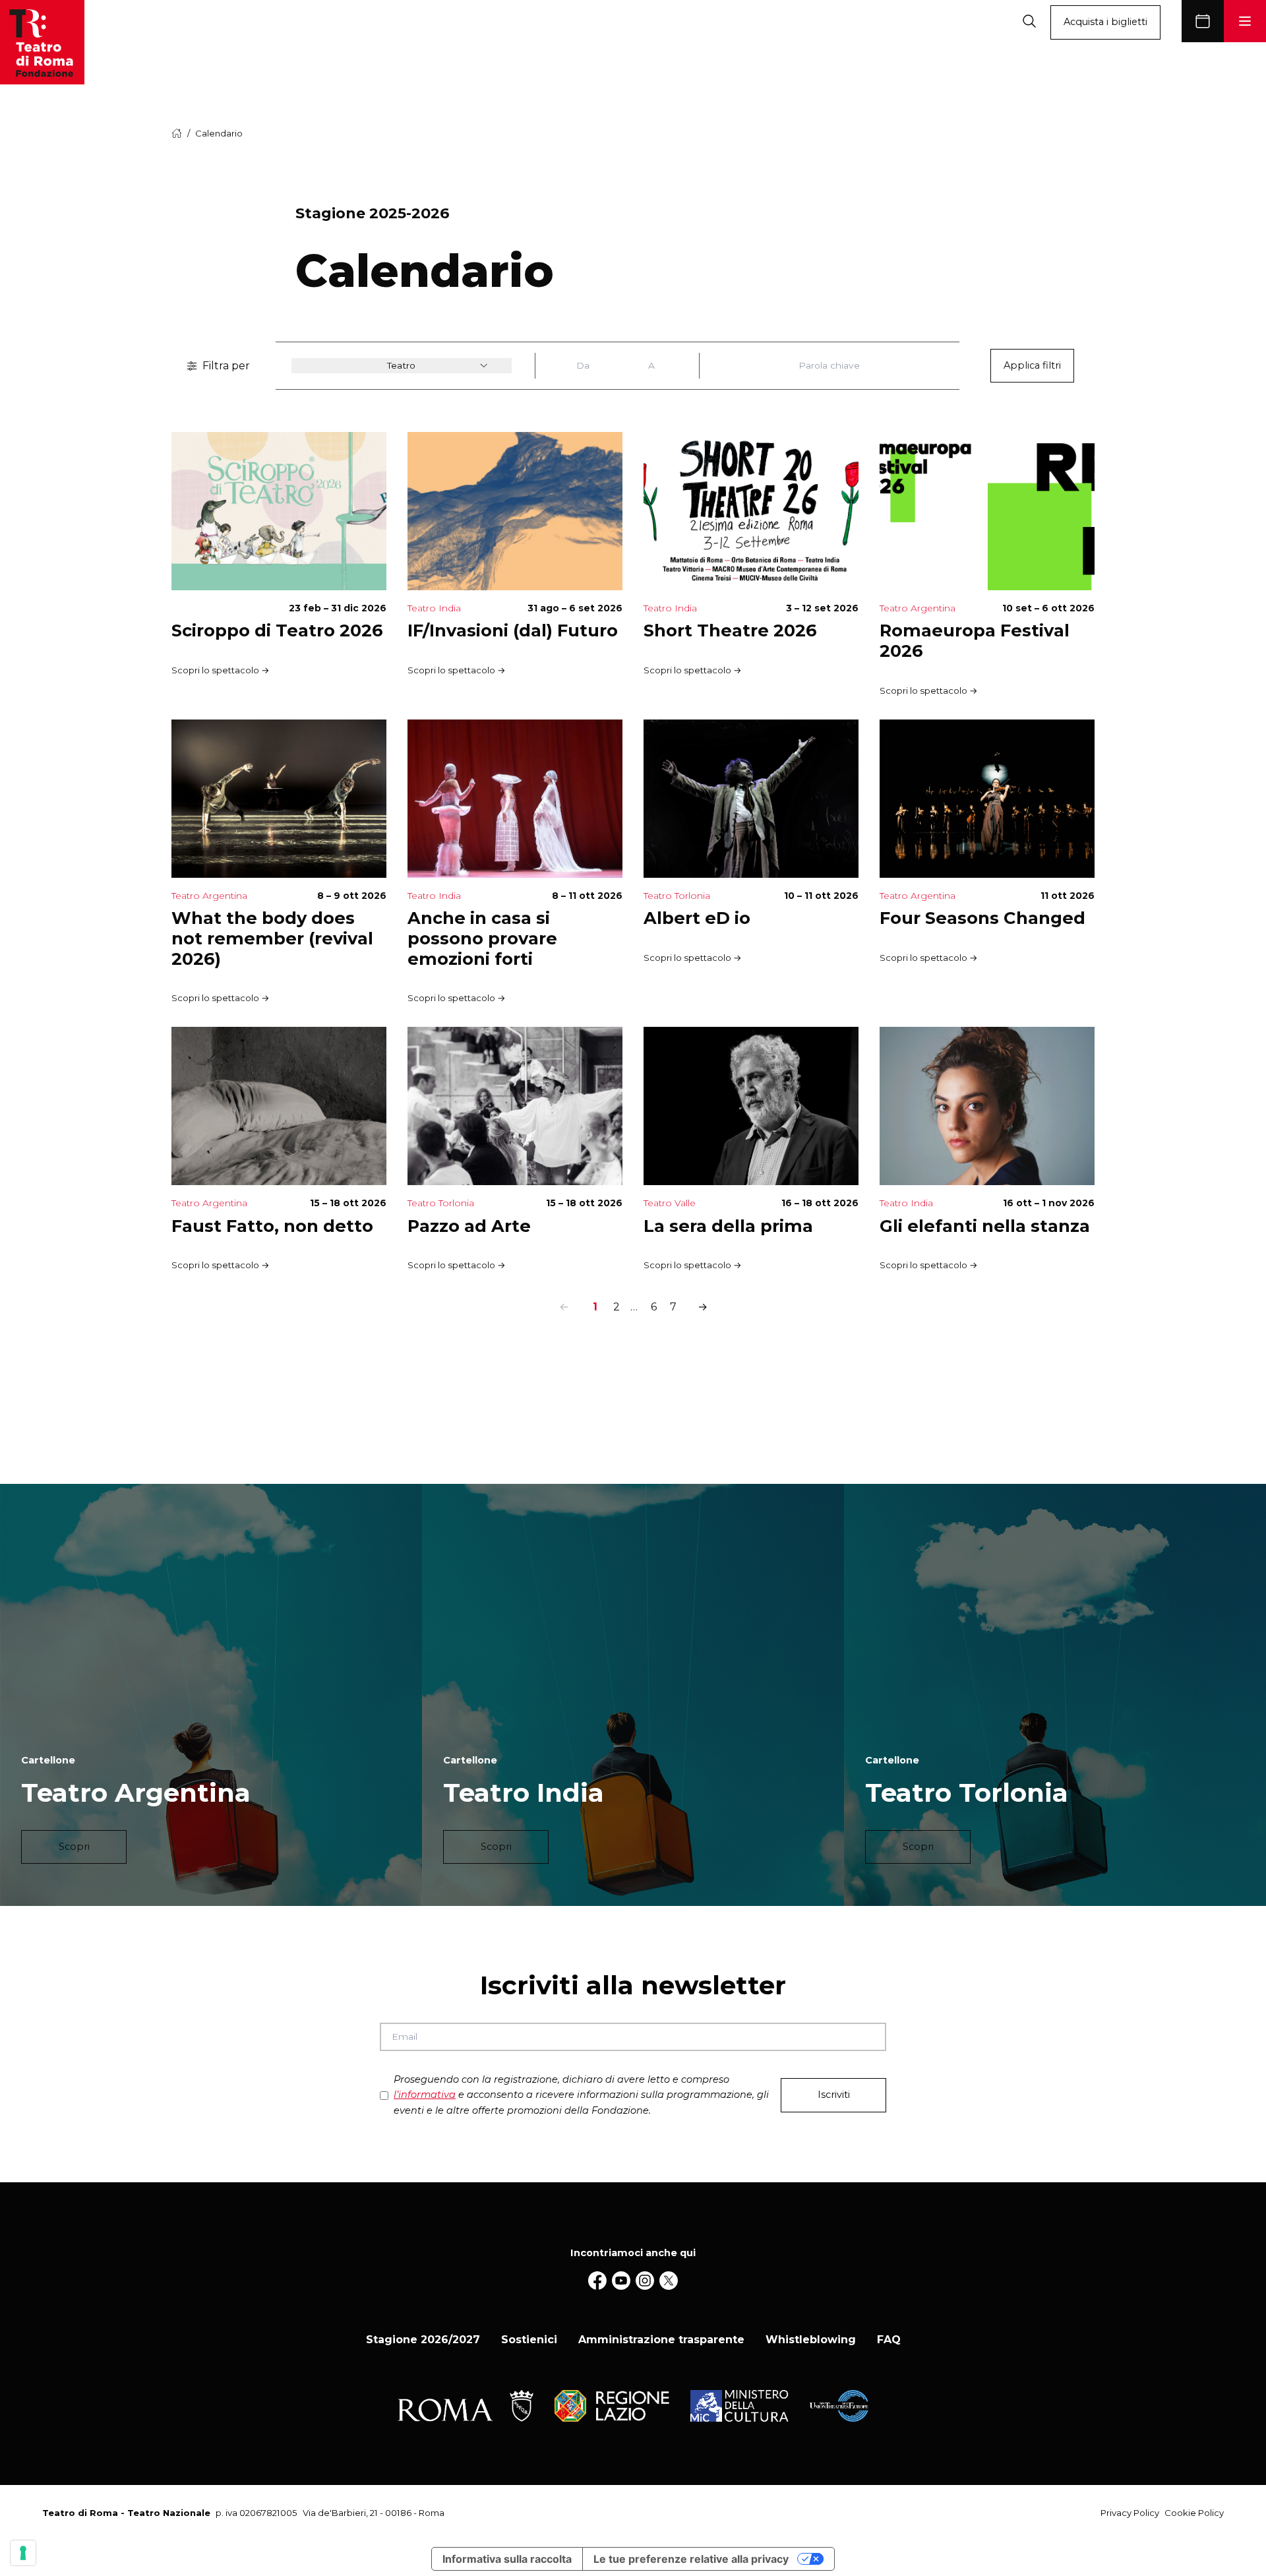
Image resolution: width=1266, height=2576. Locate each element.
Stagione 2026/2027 (423, 2340)
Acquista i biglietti (1105, 22)
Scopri (74, 1847)
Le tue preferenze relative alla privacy (691, 2559)
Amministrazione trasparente (661, 2340)
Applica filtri (1032, 365)
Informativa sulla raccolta (507, 2559)
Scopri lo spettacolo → (221, 670)
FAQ (889, 2340)
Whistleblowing (811, 2340)
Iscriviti (834, 2095)
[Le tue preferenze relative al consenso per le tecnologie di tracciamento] (23, 2553)
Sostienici (529, 2340)
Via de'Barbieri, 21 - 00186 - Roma (374, 2513)
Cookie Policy (1194, 2513)
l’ (425, 2095)
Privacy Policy (1130, 2513)
